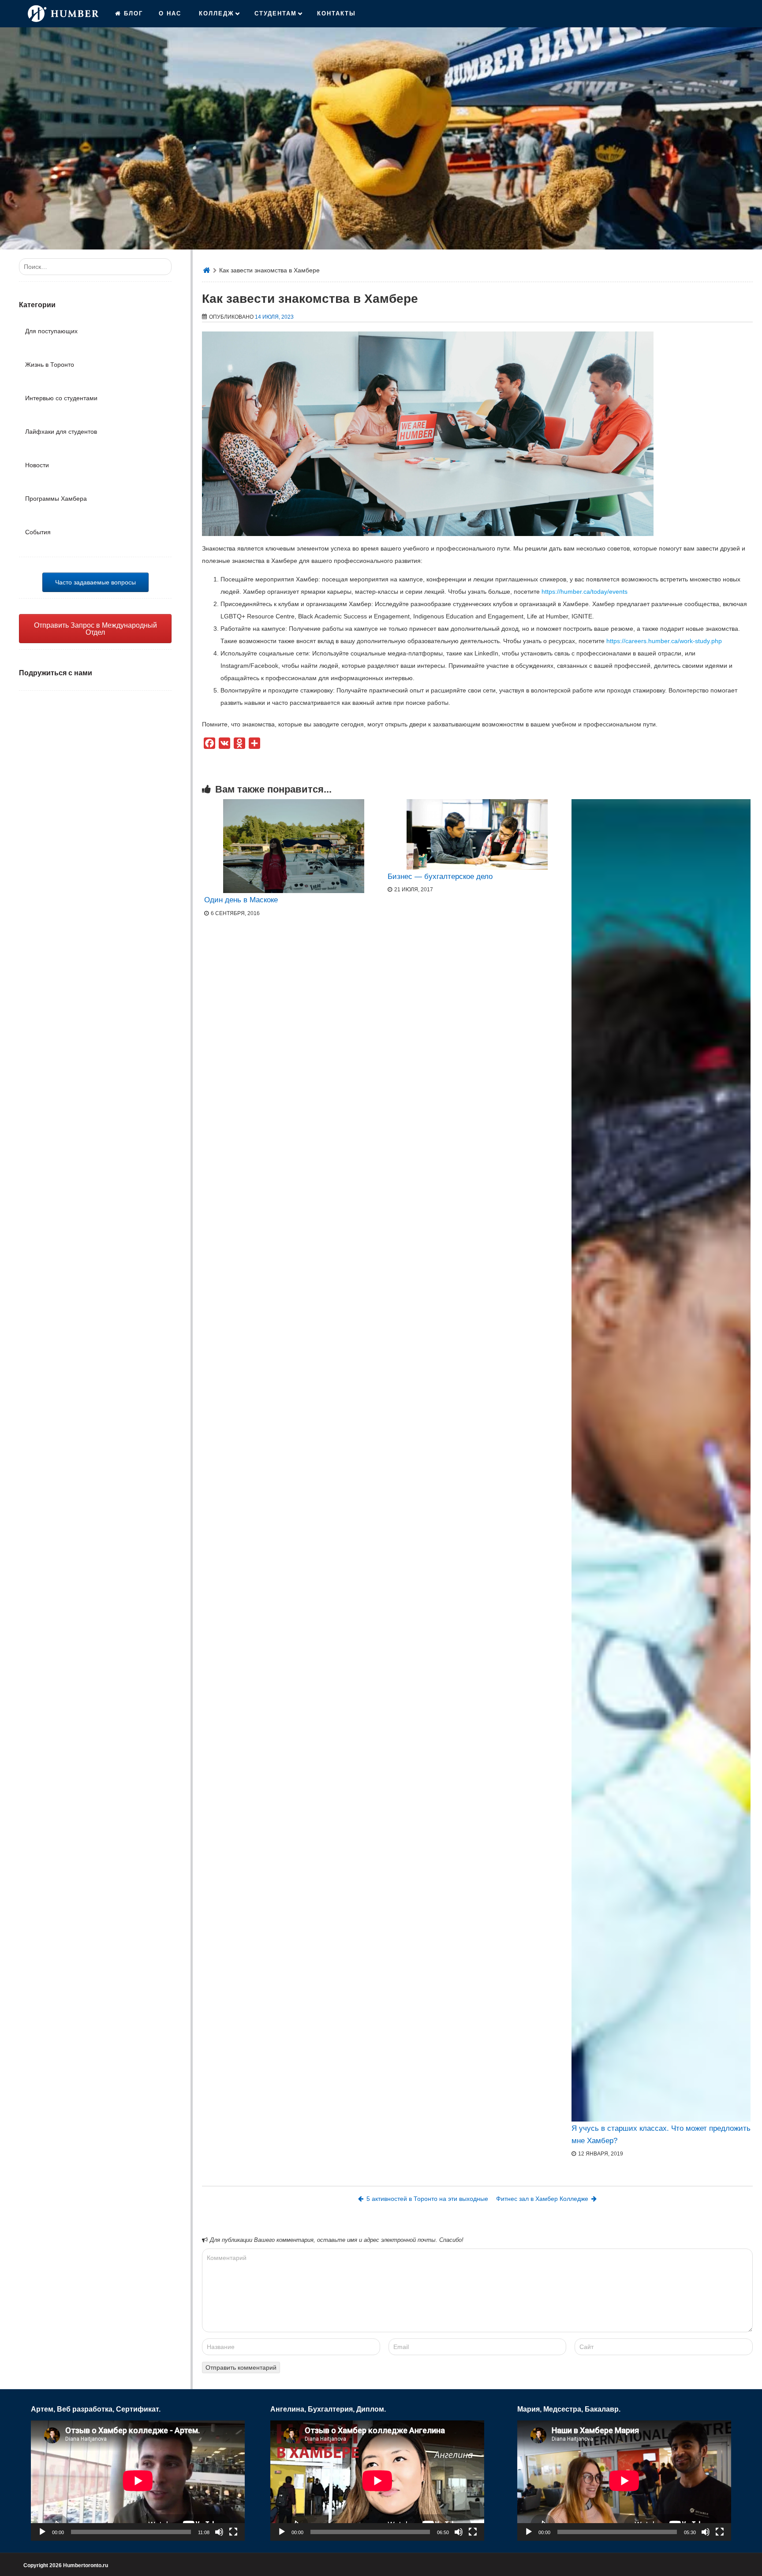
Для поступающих (51, 331)
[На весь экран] (233, 2532)
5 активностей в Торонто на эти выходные (427, 2199)
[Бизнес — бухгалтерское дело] (477, 834)
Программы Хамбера (56, 499)
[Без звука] (219, 2532)
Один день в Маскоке (241, 900)
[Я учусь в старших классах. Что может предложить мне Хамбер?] (661, 1460)
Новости (37, 465)
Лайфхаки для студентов (61, 432)
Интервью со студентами (61, 398)
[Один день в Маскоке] (294, 846)
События (38, 532)
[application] (138, 2481)
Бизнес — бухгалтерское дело (440, 877)
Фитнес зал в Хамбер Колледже (542, 2199)
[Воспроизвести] (42, 2532)
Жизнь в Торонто (50, 365)
